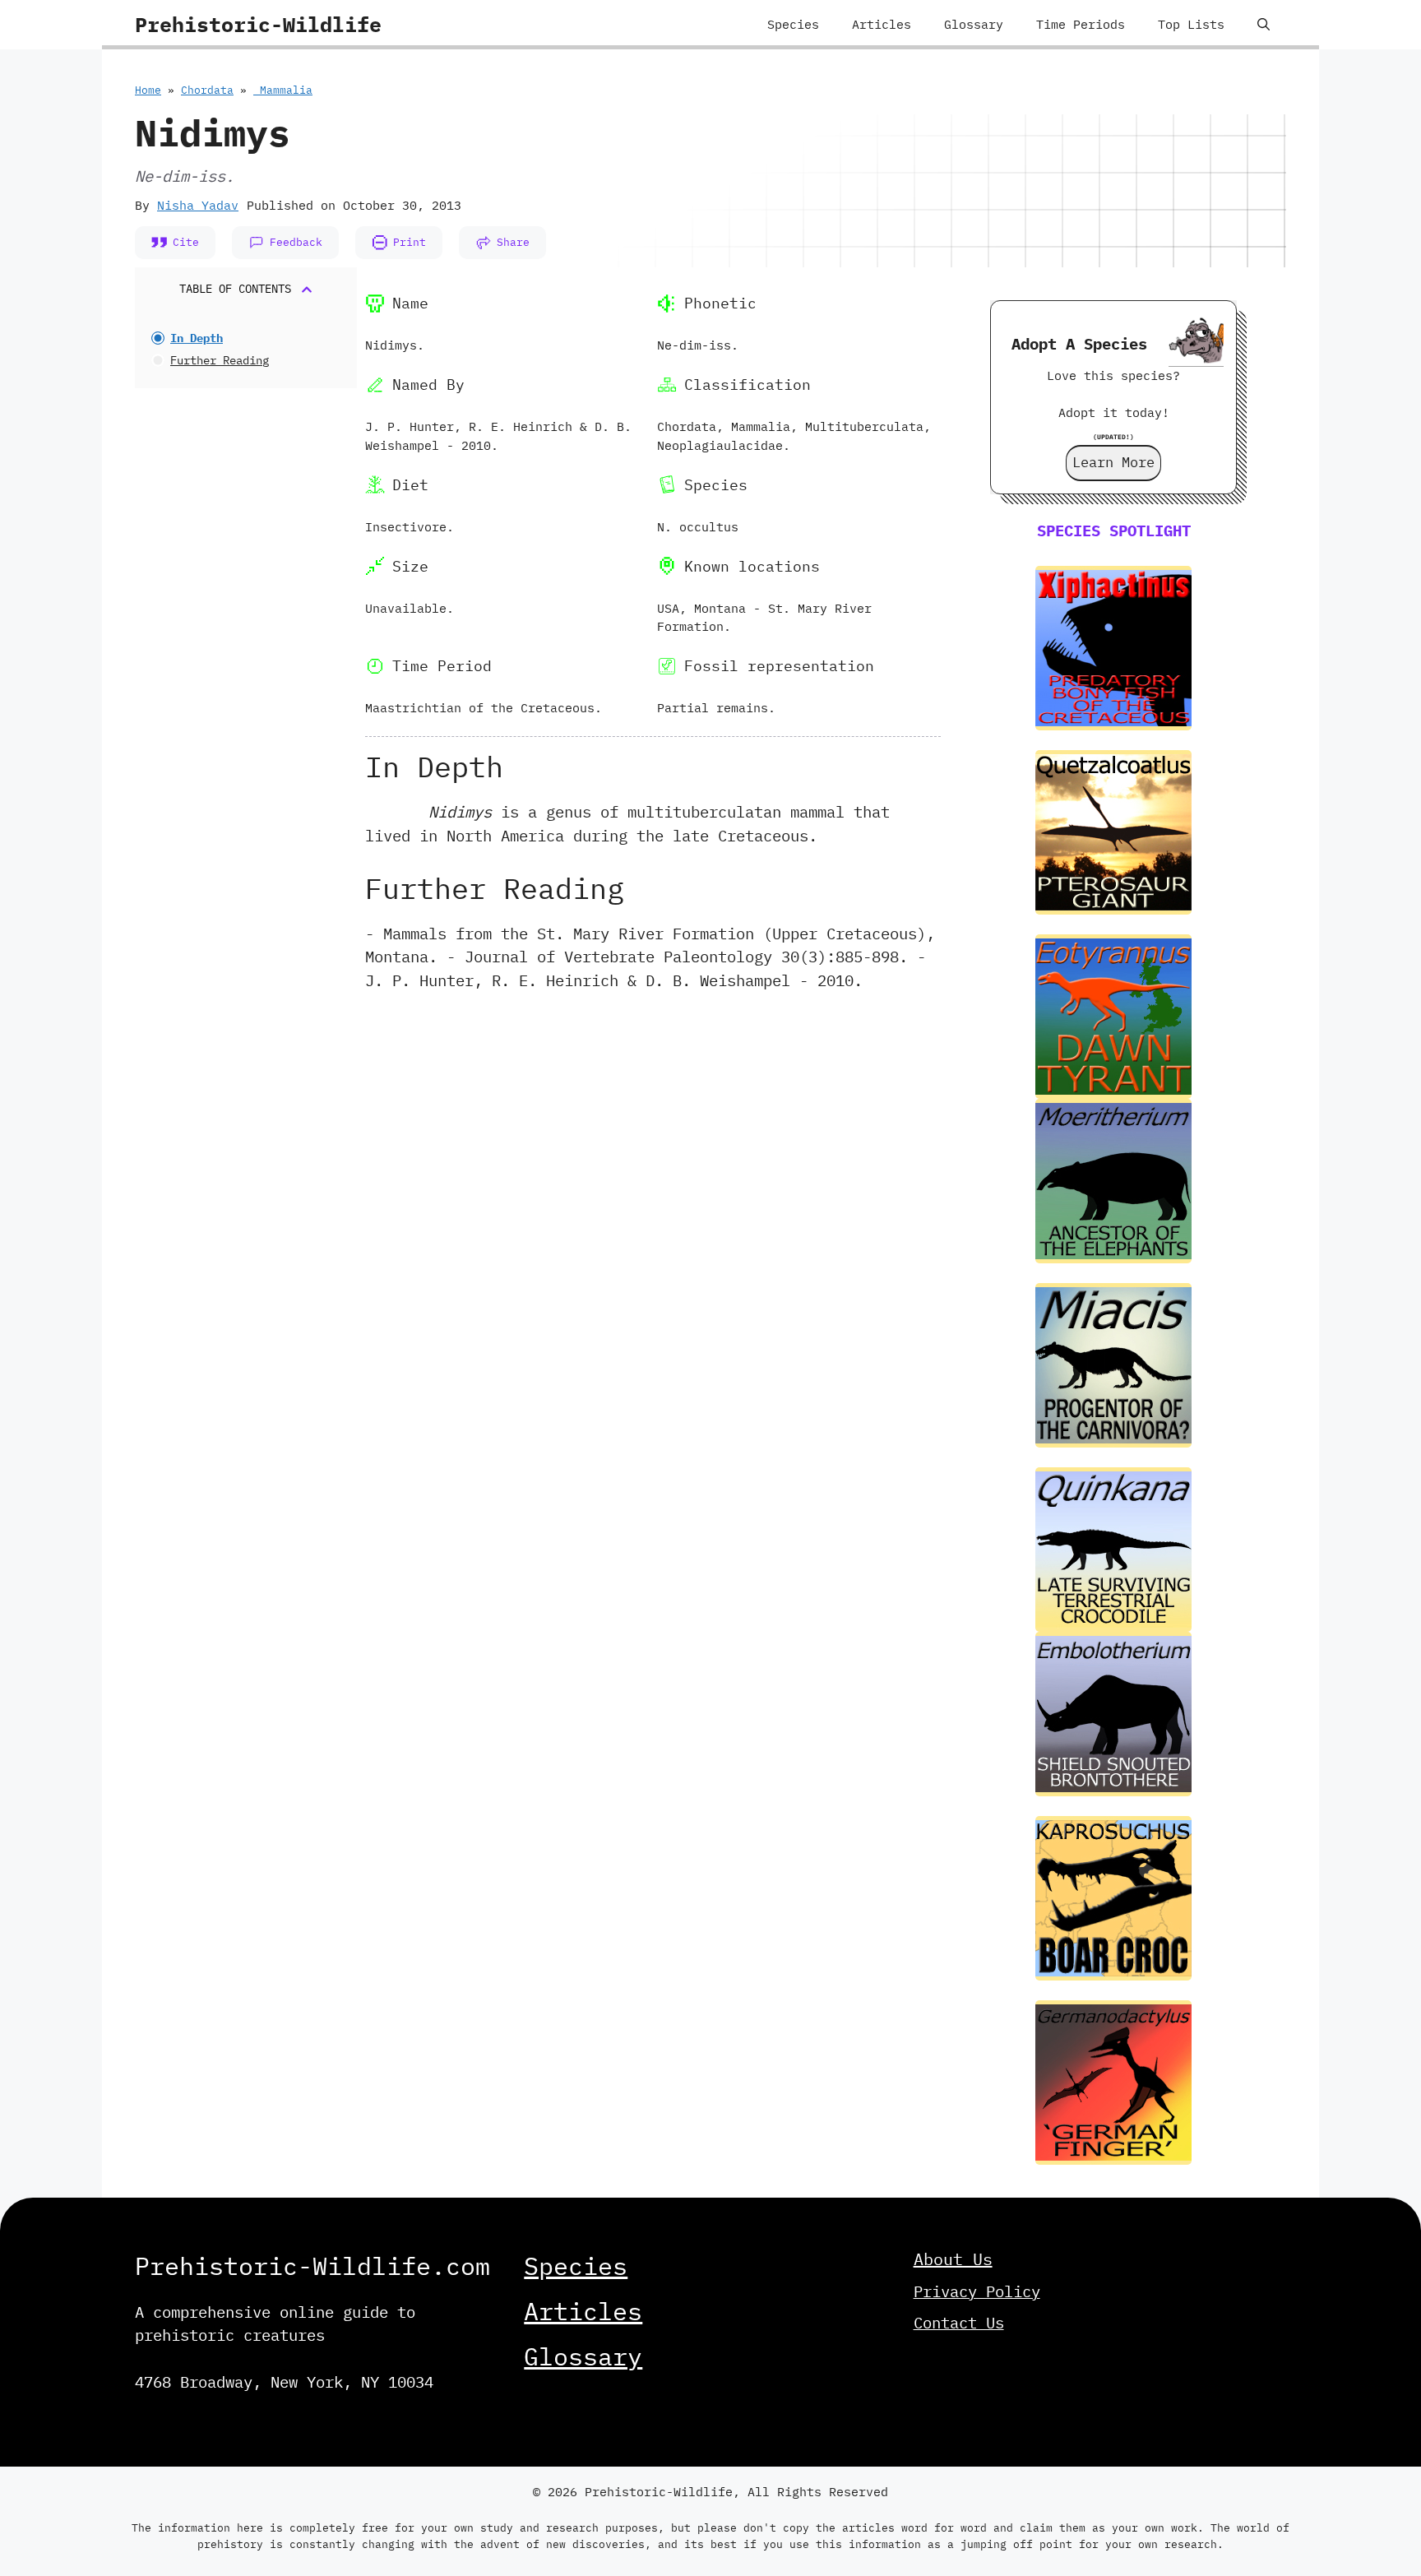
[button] (1264, 25)
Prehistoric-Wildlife (258, 24)
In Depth (197, 338)
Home (148, 90)
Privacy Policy (977, 2291)
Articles (882, 24)
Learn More (1113, 462)
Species (793, 24)
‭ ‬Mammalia (283, 90)
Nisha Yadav (198, 205)
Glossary (974, 24)
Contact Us (959, 2323)
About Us (953, 2259)
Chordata (207, 90)
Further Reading (220, 360)
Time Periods (1081, 24)
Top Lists (1191, 24)
